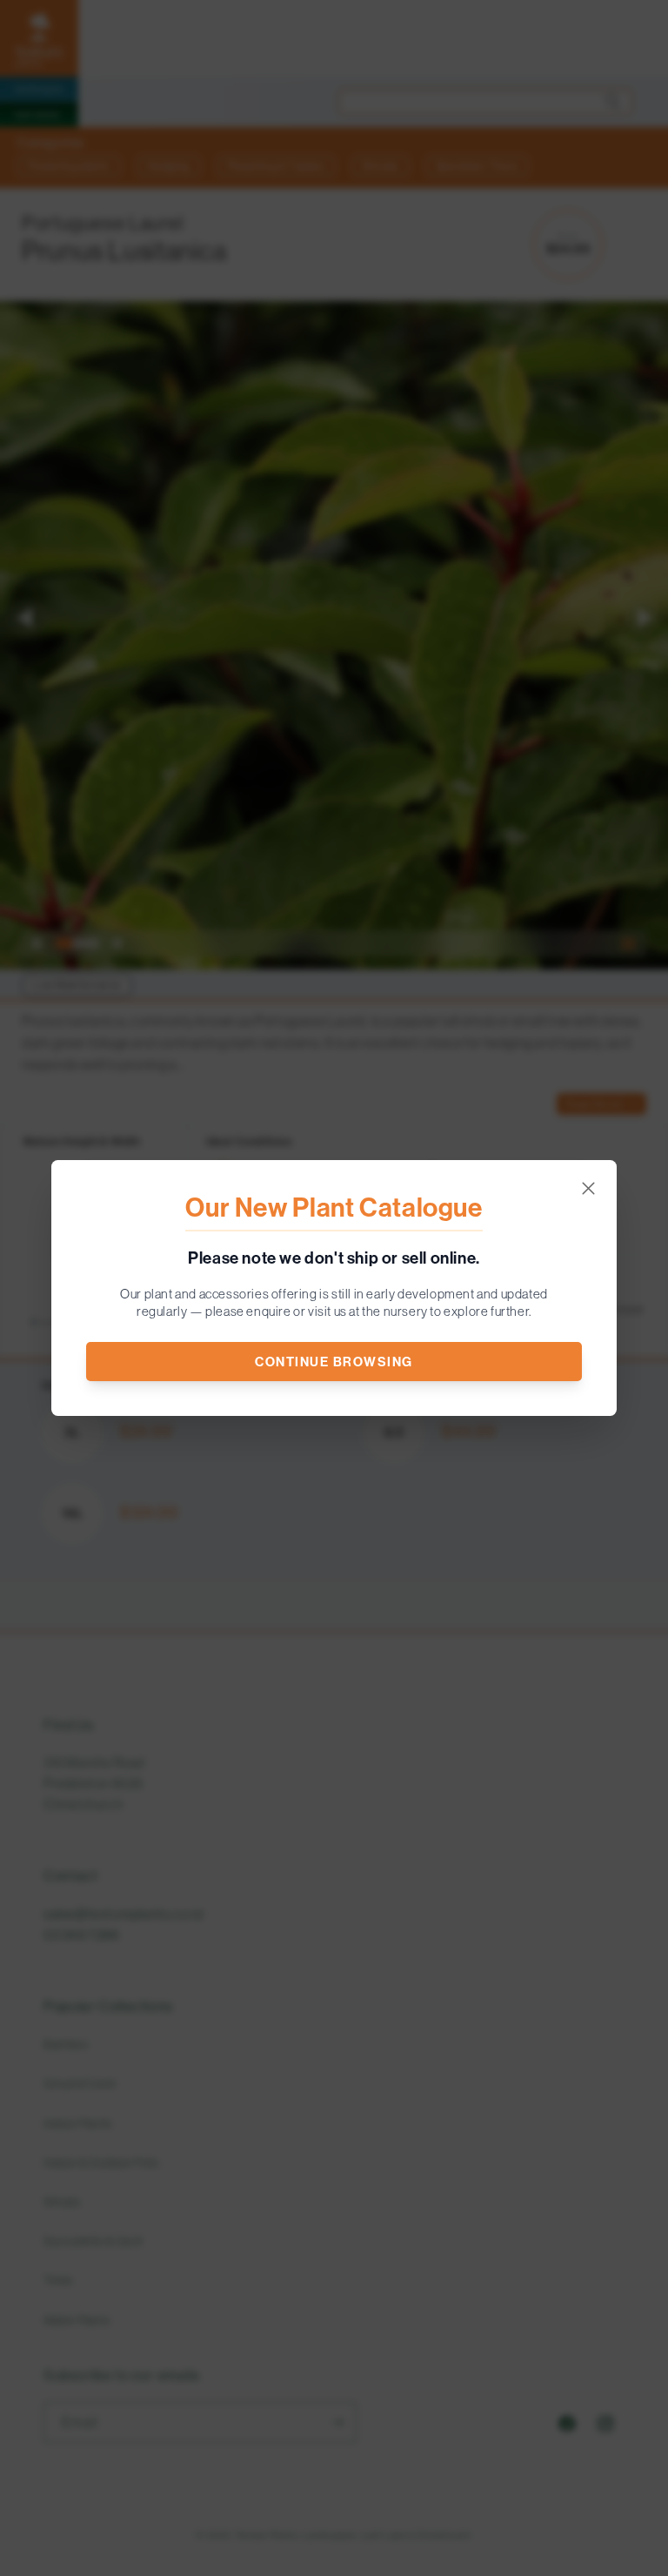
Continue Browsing (334, 1362)
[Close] (588, 1188)
